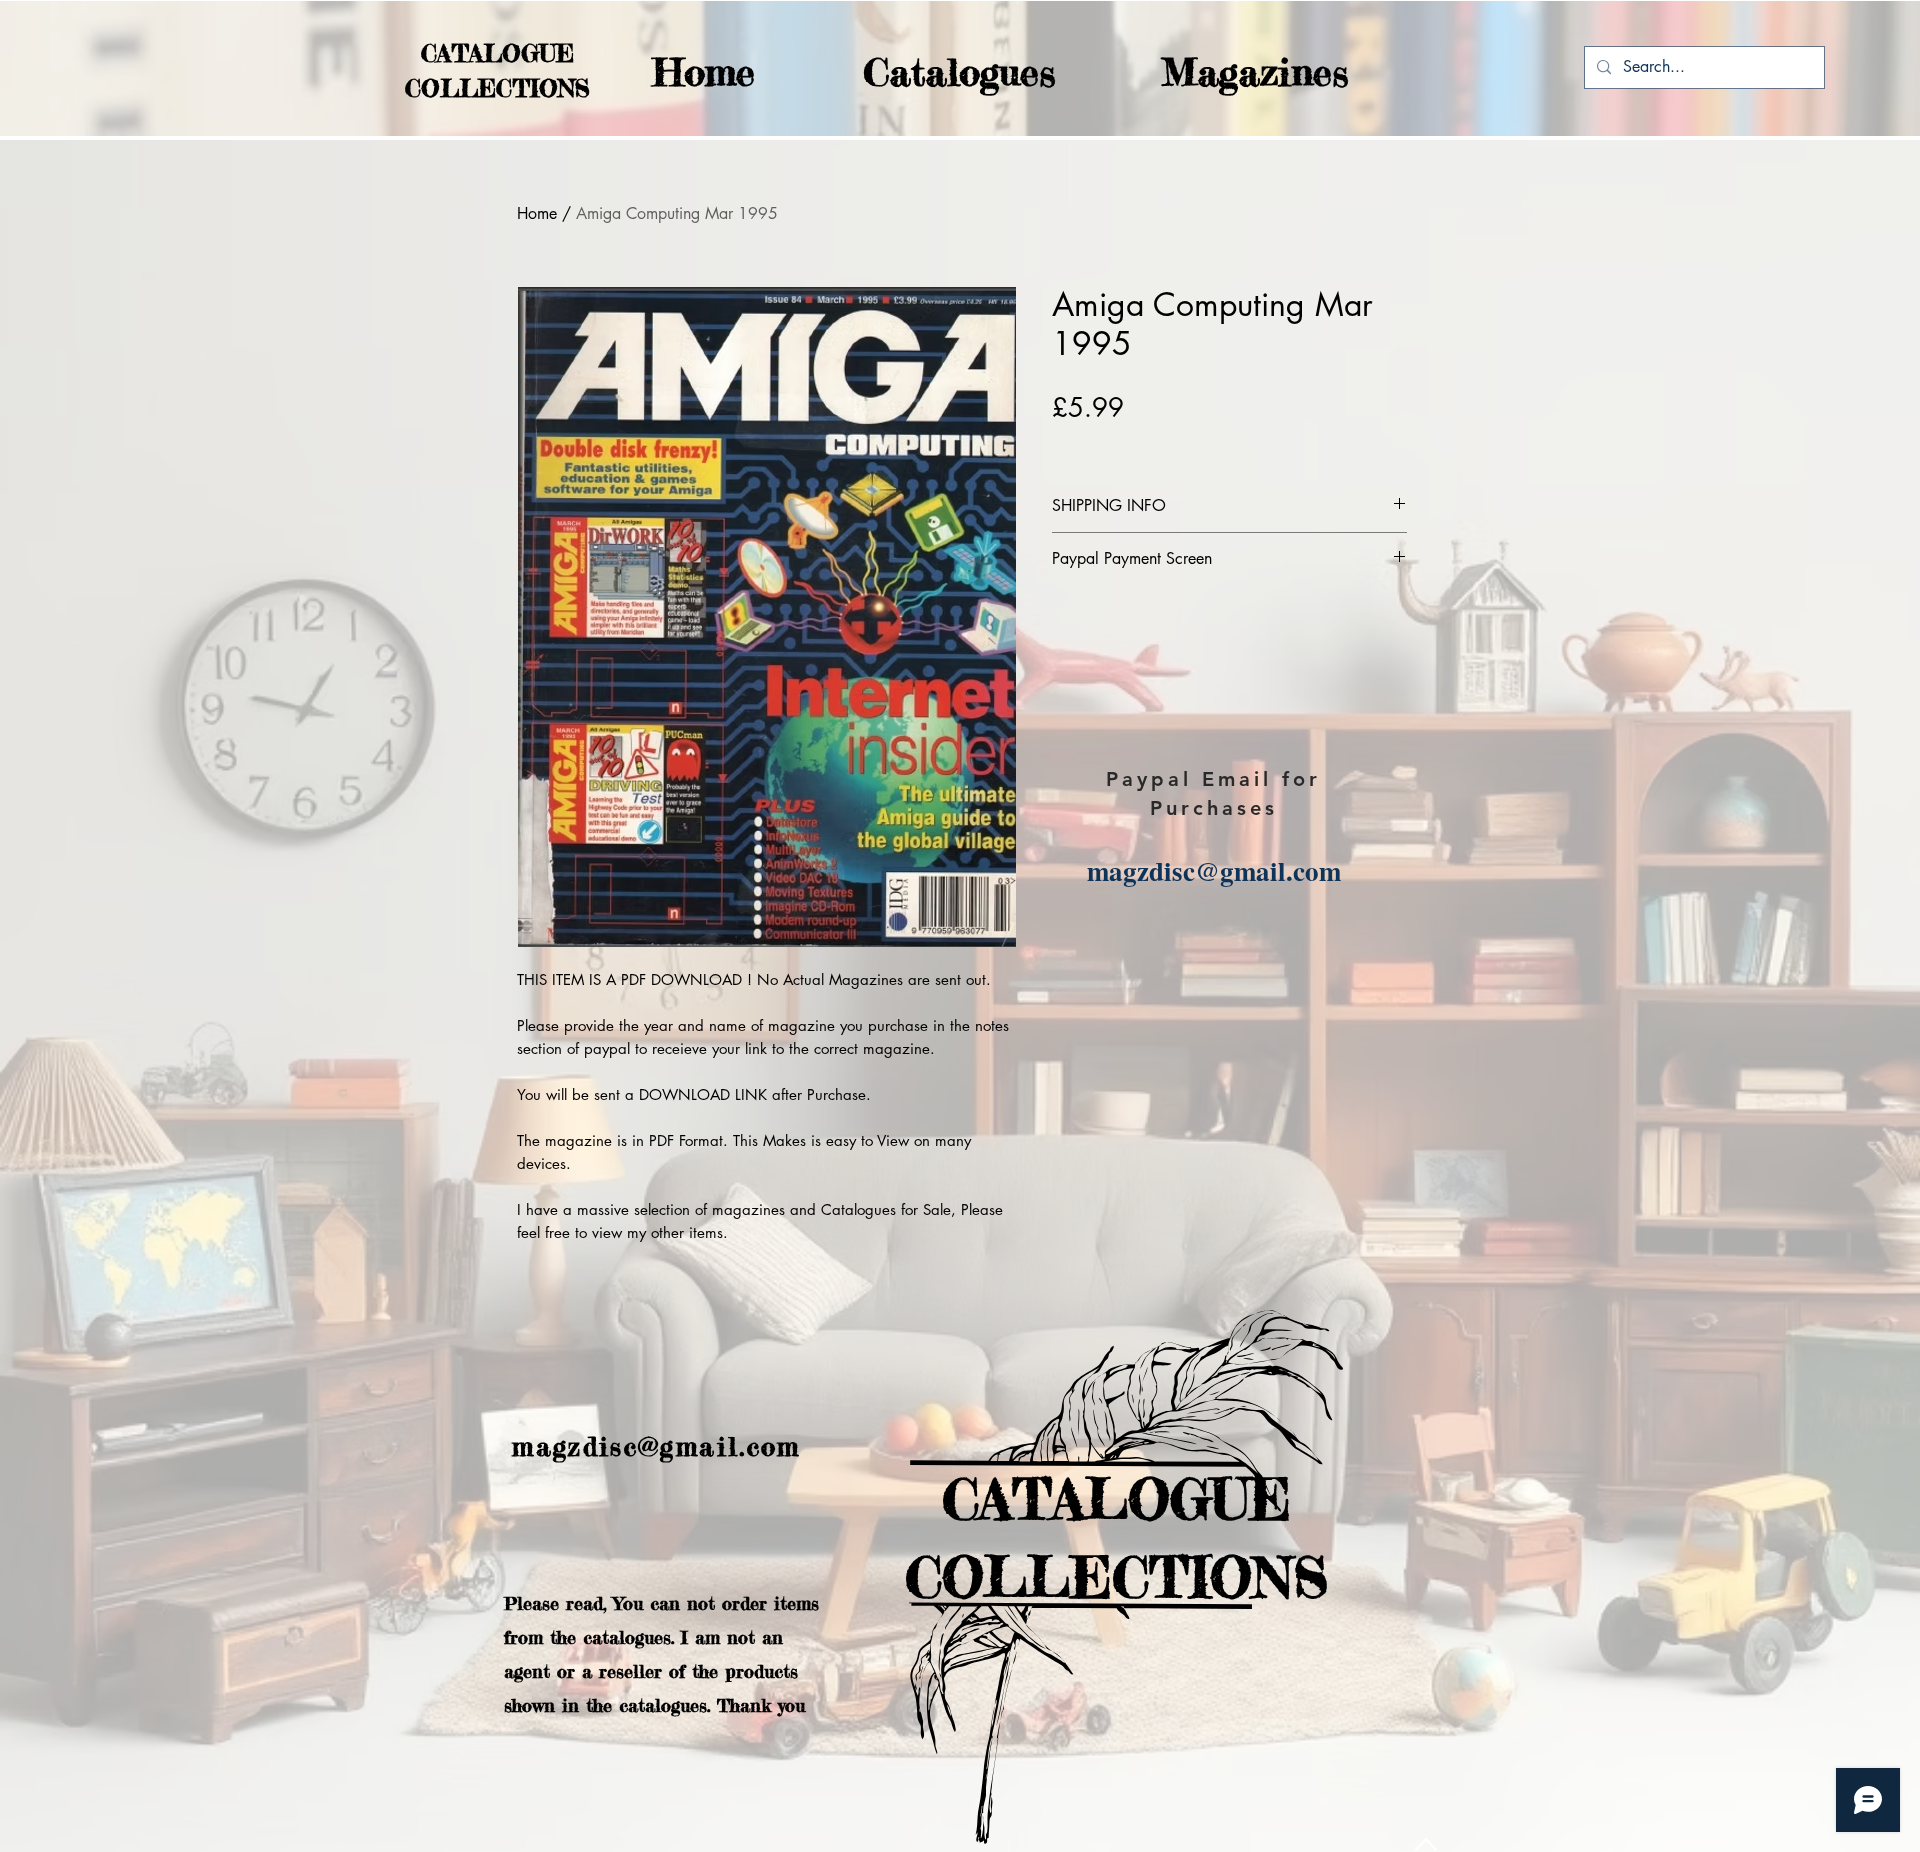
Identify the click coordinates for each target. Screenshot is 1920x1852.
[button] (920, 72)
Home (537, 213)
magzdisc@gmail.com (1214, 870)
